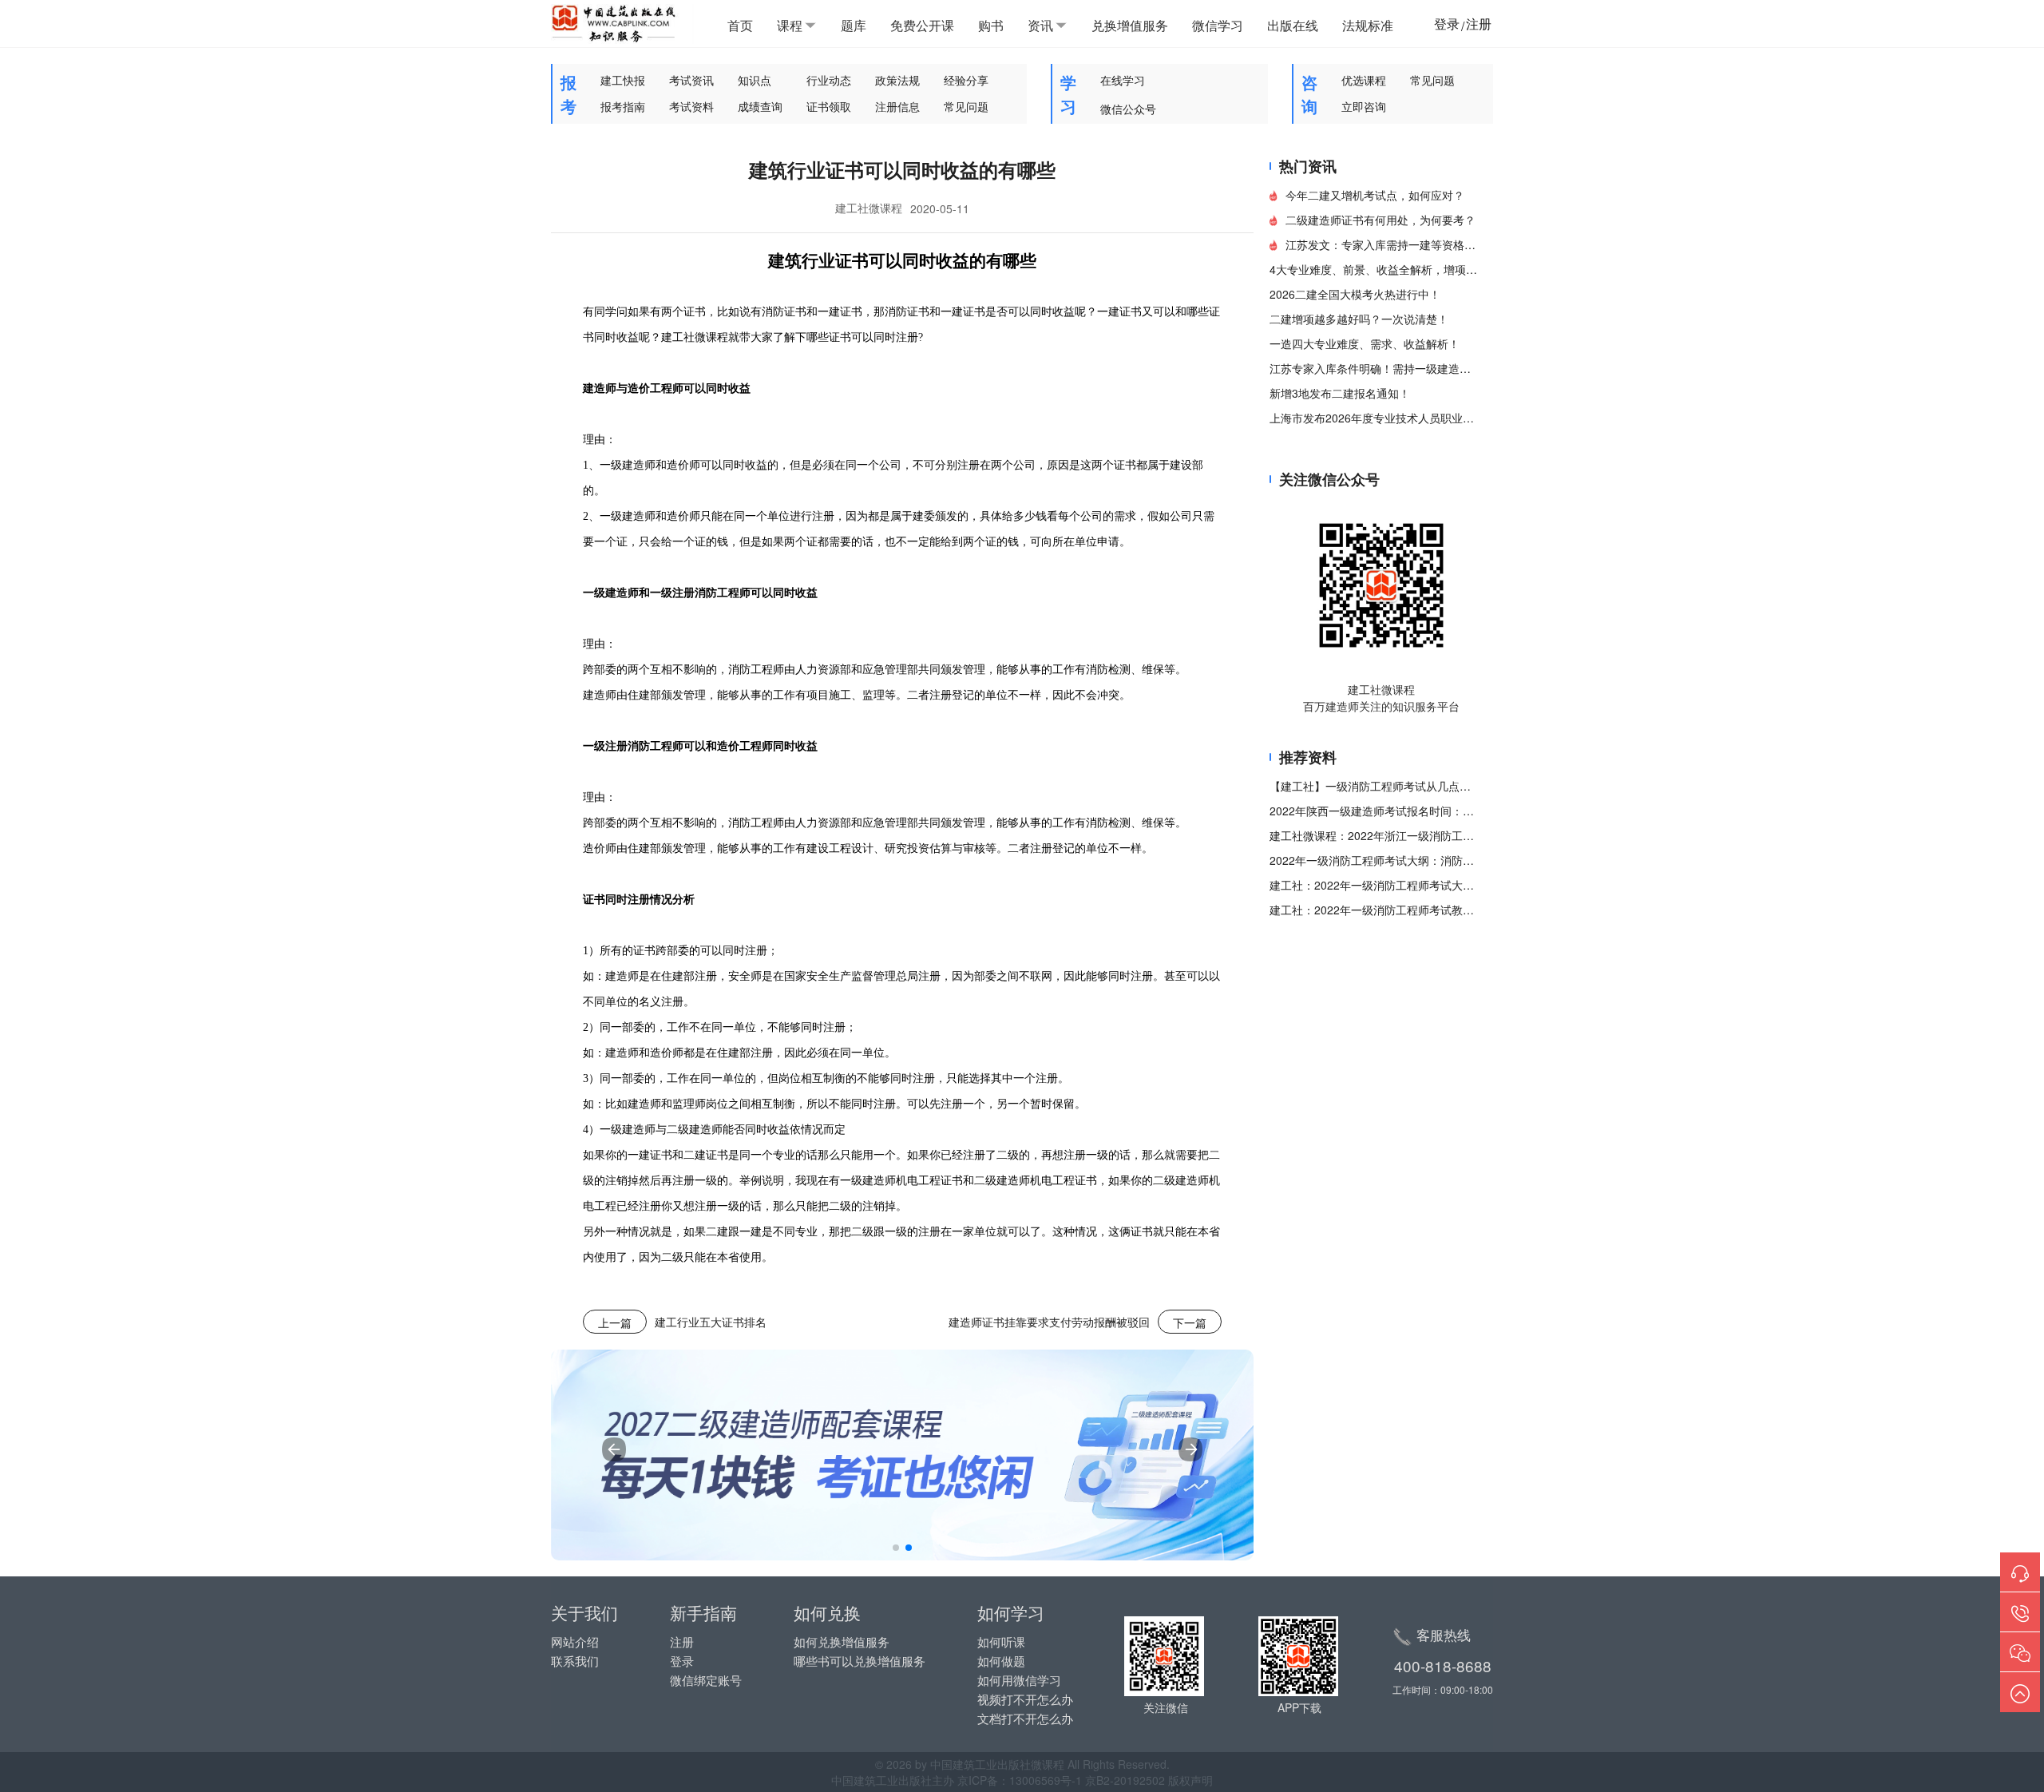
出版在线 (1293, 25)
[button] (896, 1548)
